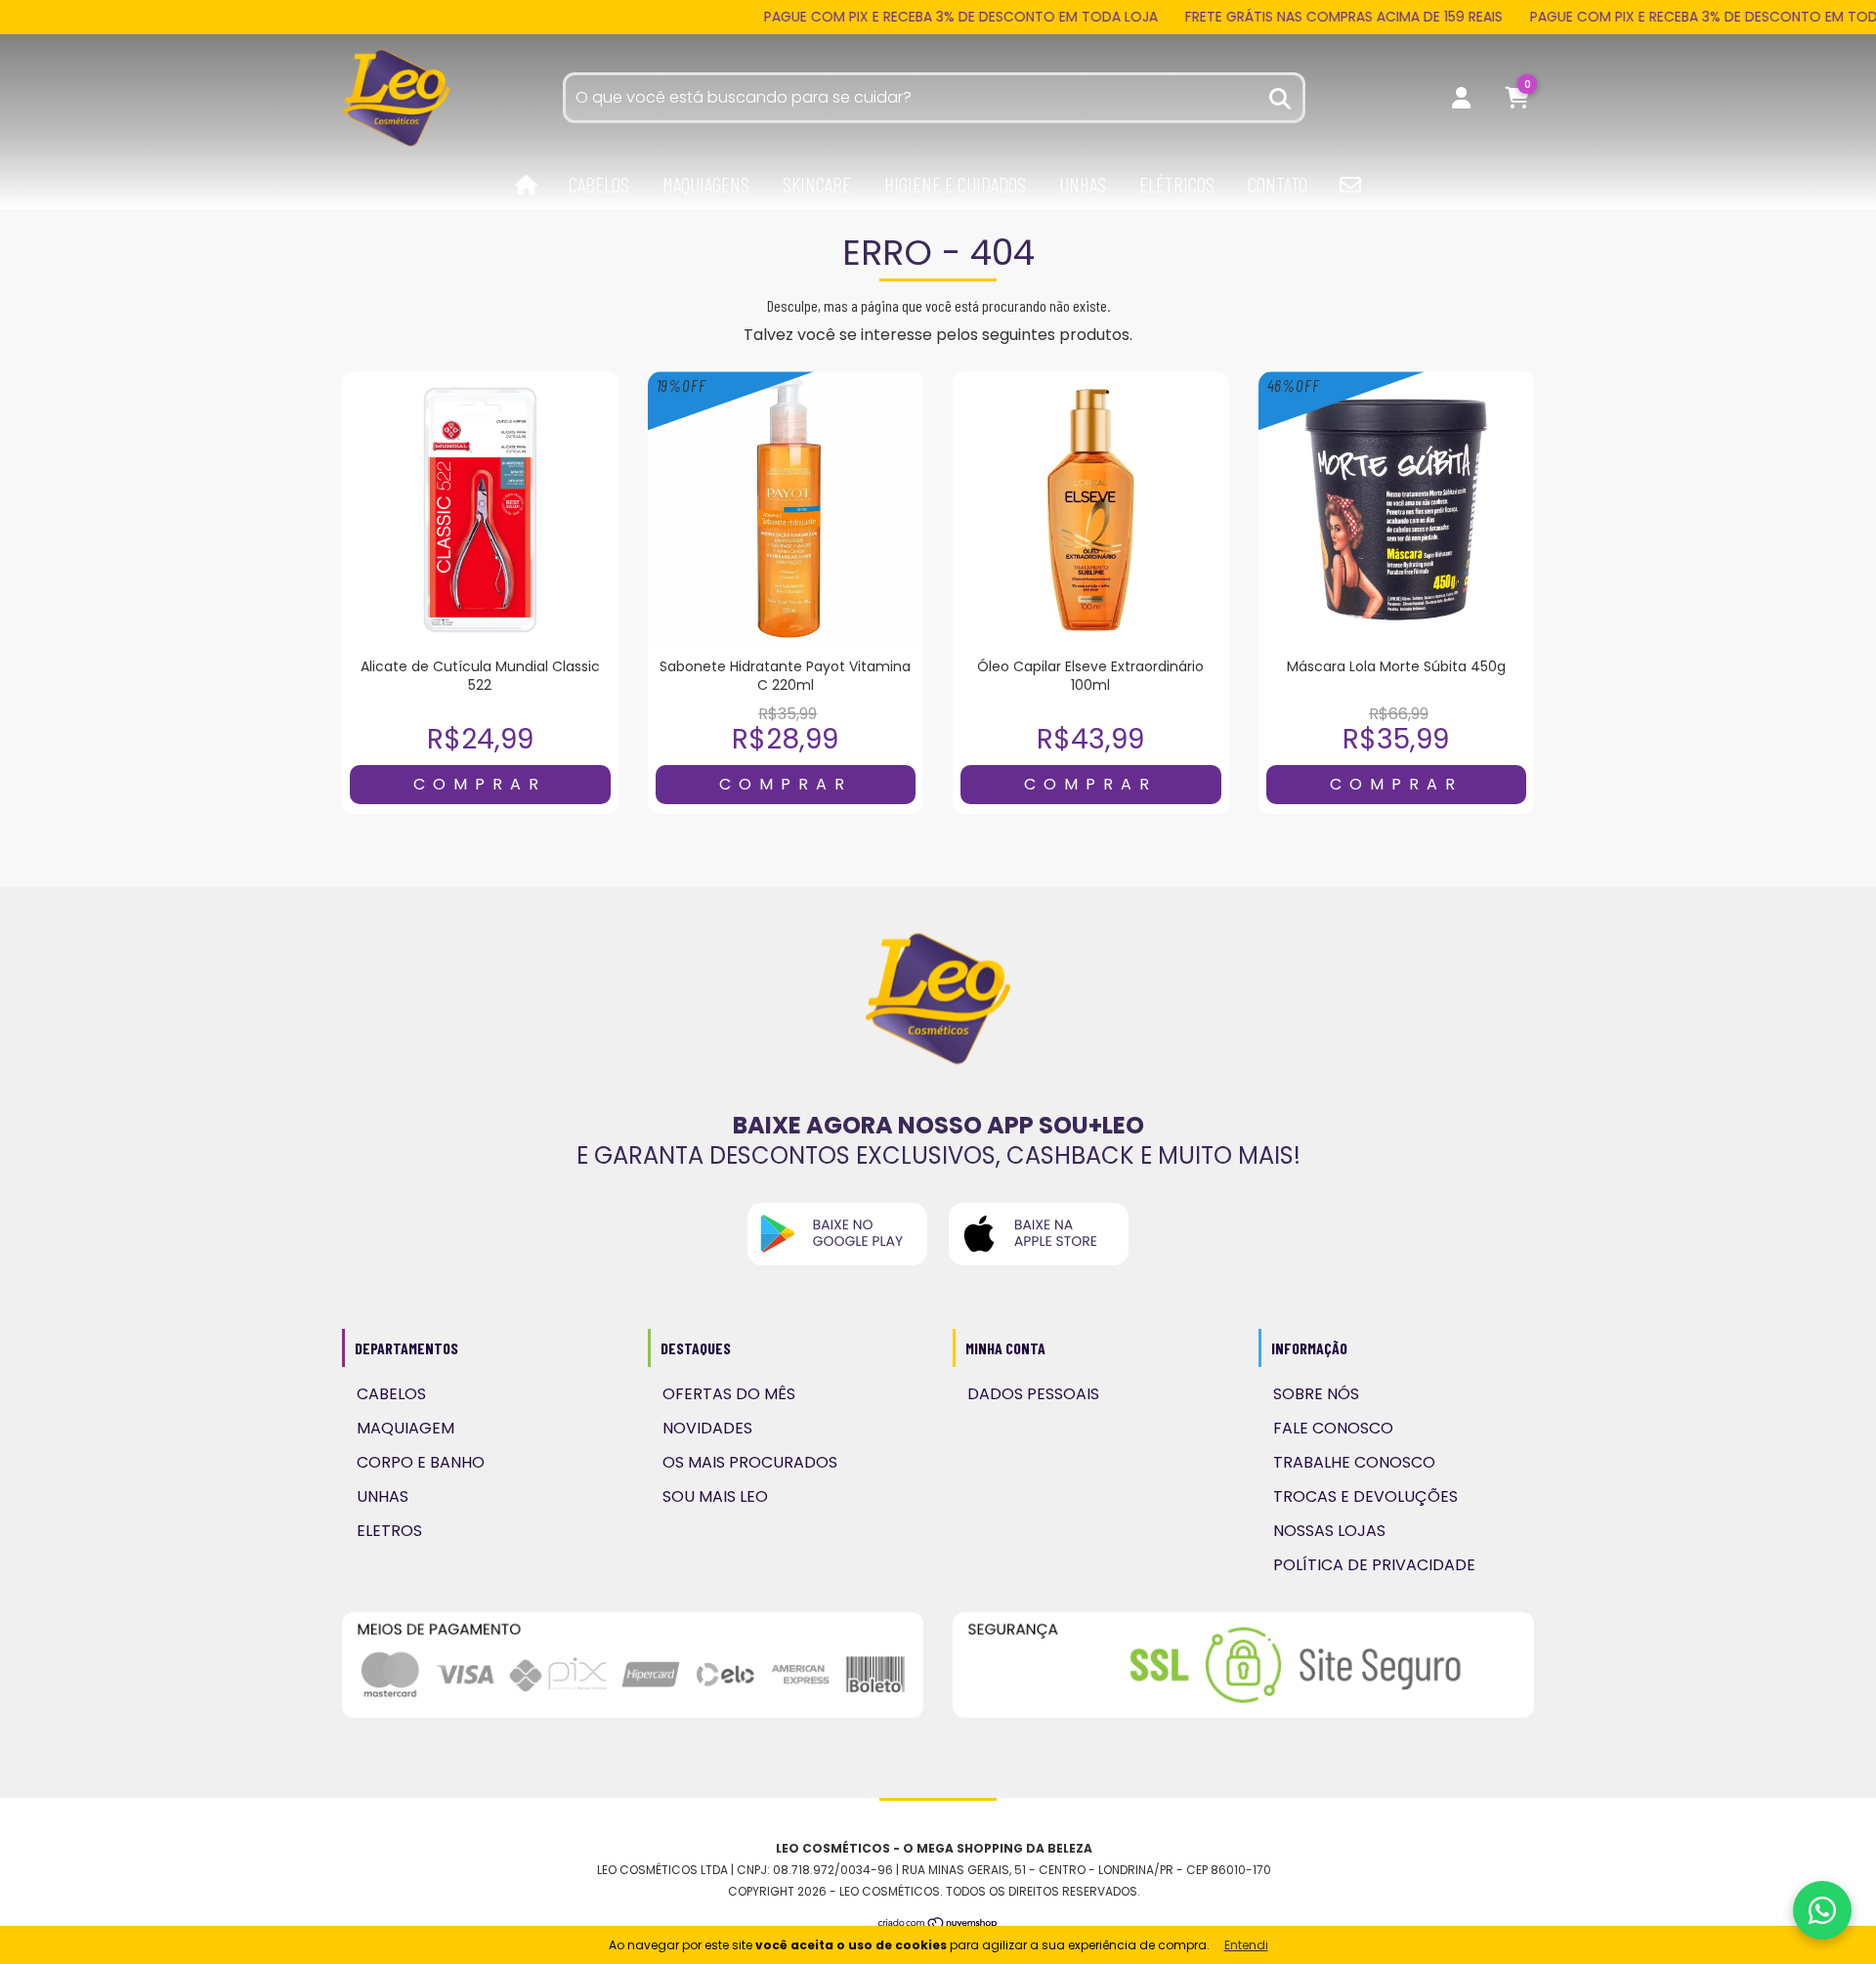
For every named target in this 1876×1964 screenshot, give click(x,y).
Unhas (1083, 184)
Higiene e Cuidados (955, 184)
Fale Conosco (1333, 1428)
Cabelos (599, 184)
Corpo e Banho (421, 1462)
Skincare (817, 184)
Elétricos (1177, 184)
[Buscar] (1281, 96)
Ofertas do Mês (729, 1394)
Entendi (1246, 1945)
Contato (1278, 184)
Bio (1350, 185)
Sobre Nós (1316, 1394)
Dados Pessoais (1033, 1394)
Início (526, 186)
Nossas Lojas (1329, 1531)
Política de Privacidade (1374, 1565)
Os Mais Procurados (750, 1462)
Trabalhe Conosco (1354, 1462)
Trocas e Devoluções (1365, 1496)
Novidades (707, 1428)
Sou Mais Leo (715, 1496)
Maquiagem (405, 1428)
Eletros (389, 1531)
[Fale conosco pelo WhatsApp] (1822, 1910)
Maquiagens (706, 184)
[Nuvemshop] (938, 1924)
